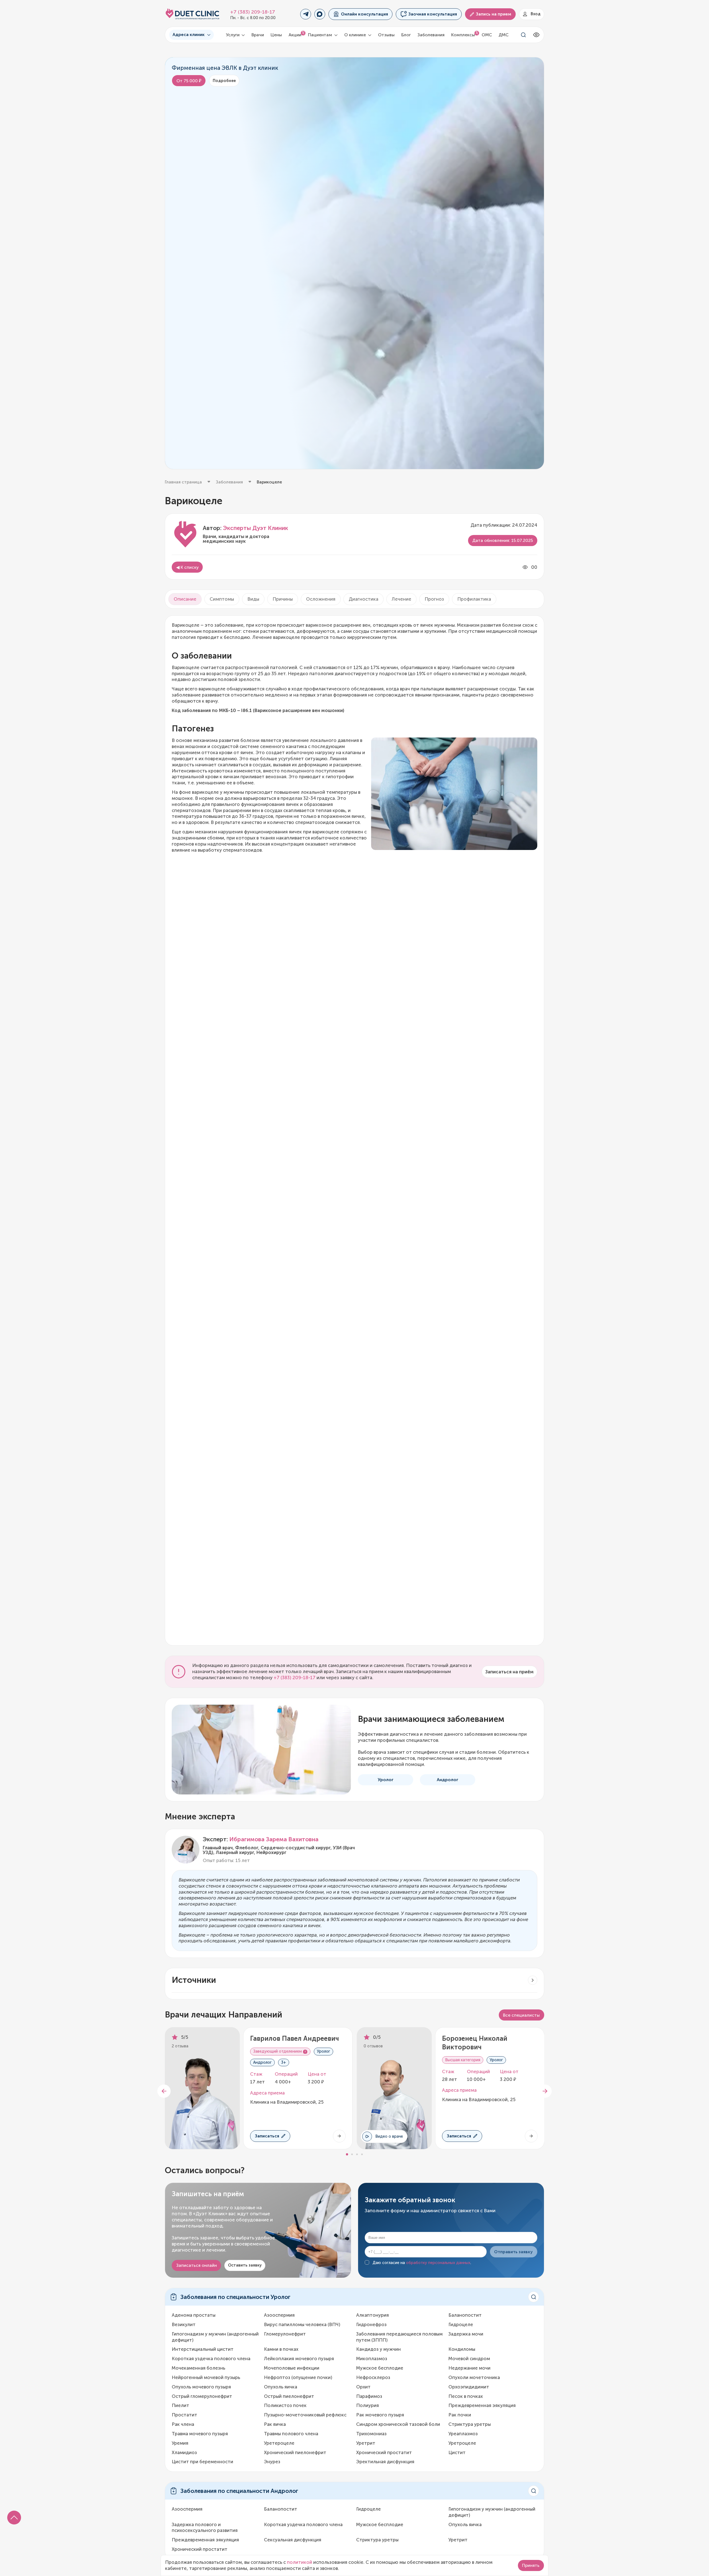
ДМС (504, 35)
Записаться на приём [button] (509, 1672)
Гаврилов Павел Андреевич (295, 2038)
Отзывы (386, 35)
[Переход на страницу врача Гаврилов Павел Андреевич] (339, 2136)
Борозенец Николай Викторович (475, 2043)
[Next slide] (545, 2091)
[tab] (185, 599)
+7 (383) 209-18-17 (253, 12)
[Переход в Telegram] (306, 14)
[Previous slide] (164, 2091)
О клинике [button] (356, 35)
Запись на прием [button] (494, 14)
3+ (284, 2063)
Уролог (386, 1780)
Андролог (448, 1780)
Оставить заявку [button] (245, 2265)
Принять (531, 2565)
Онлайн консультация (364, 14)
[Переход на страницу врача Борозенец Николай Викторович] (531, 2136)
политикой (300, 2562)
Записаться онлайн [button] (196, 2265)
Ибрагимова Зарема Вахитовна (274, 1839)
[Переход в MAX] (320, 14)
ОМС (487, 35)
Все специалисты (521, 2015)
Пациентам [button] (321, 35)
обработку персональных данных (438, 2263)
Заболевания (431, 35)
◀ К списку (187, 567)
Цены (276, 35)
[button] (14, 2518)
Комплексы (463, 35)
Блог (406, 35)
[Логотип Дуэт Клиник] (192, 14)
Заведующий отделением (278, 2052)
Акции (295, 35)
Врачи (258, 35)
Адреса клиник (189, 34)
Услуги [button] (233, 35)
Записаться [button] (267, 2136)
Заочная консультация (433, 14)
